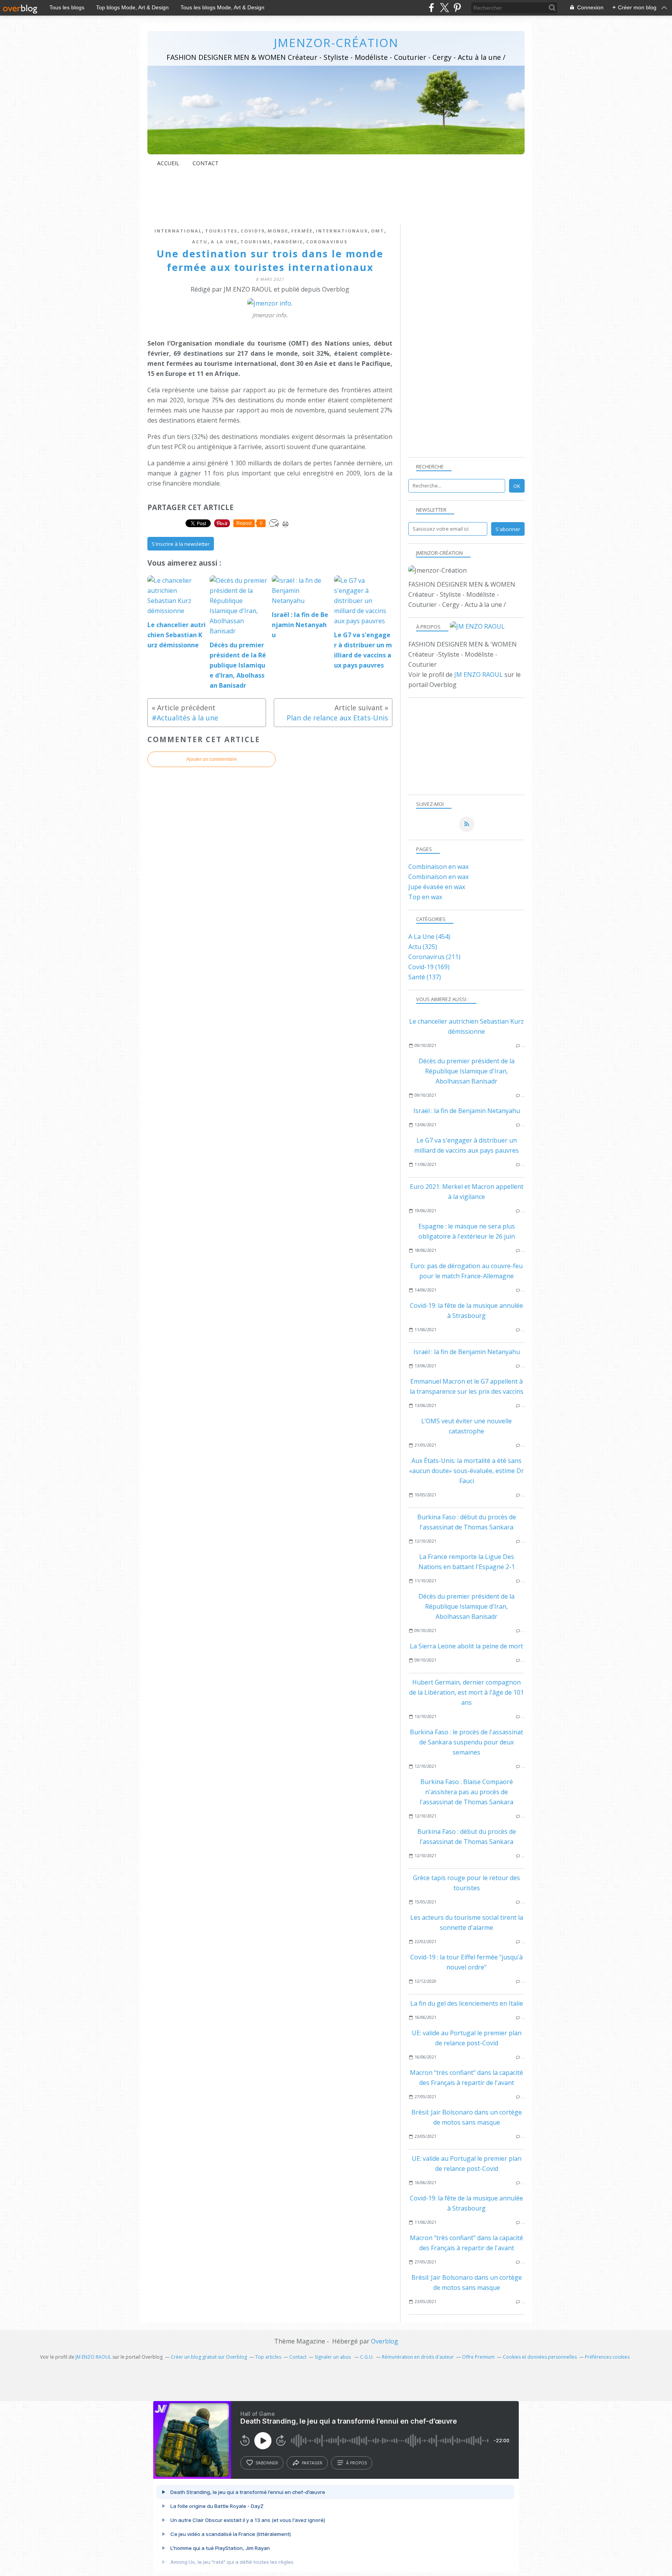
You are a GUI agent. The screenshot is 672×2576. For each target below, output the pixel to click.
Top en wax (425, 897)
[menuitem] (168, 163)
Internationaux (342, 231)
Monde (278, 231)
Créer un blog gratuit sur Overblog (209, 2357)
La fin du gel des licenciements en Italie (467, 2003)
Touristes (221, 231)
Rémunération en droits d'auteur (418, 2357)
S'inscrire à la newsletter (181, 544)
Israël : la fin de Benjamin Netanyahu (467, 1111)
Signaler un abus (333, 2357)
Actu (200, 242)
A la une (224, 242)
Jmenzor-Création (336, 43)
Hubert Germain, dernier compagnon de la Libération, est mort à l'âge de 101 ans (466, 1692)
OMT (378, 231)
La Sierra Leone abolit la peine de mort (466, 1646)
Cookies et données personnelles (540, 2357)
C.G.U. (367, 2357)
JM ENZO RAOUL (479, 675)
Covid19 (253, 231)
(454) (429, 937)
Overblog (385, 2341)
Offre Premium (478, 2357)
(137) (425, 977)
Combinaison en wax (438, 867)
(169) (429, 967)
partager (312, 2463)
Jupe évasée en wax (437, 887)
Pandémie (288, 242)
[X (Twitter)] (444, 8)
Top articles (268, 2357)
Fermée (302, 231)
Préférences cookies (607, 2357)
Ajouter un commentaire (212, 759)
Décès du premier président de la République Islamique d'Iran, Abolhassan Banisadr (466, 1071)
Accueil (168, 163)
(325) (423, 947)
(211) (434, 957)
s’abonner (267, 2463)
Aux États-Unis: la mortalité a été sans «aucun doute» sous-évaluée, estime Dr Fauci (466, 1471)
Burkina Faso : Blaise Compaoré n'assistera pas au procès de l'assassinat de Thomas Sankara (466, 1792)
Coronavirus (327, 242)
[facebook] (431, 8)
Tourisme (255, 242)
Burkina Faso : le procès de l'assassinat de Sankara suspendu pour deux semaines (466, 1742)
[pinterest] (457, 8)
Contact (206, 163)
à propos (356, 2463)
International (178, 231)
